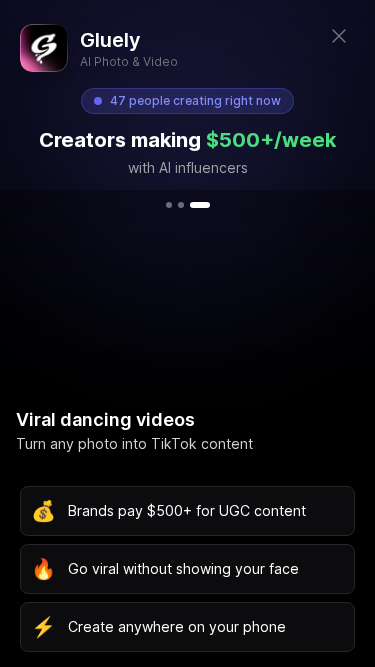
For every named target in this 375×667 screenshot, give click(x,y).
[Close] (339, 36)
